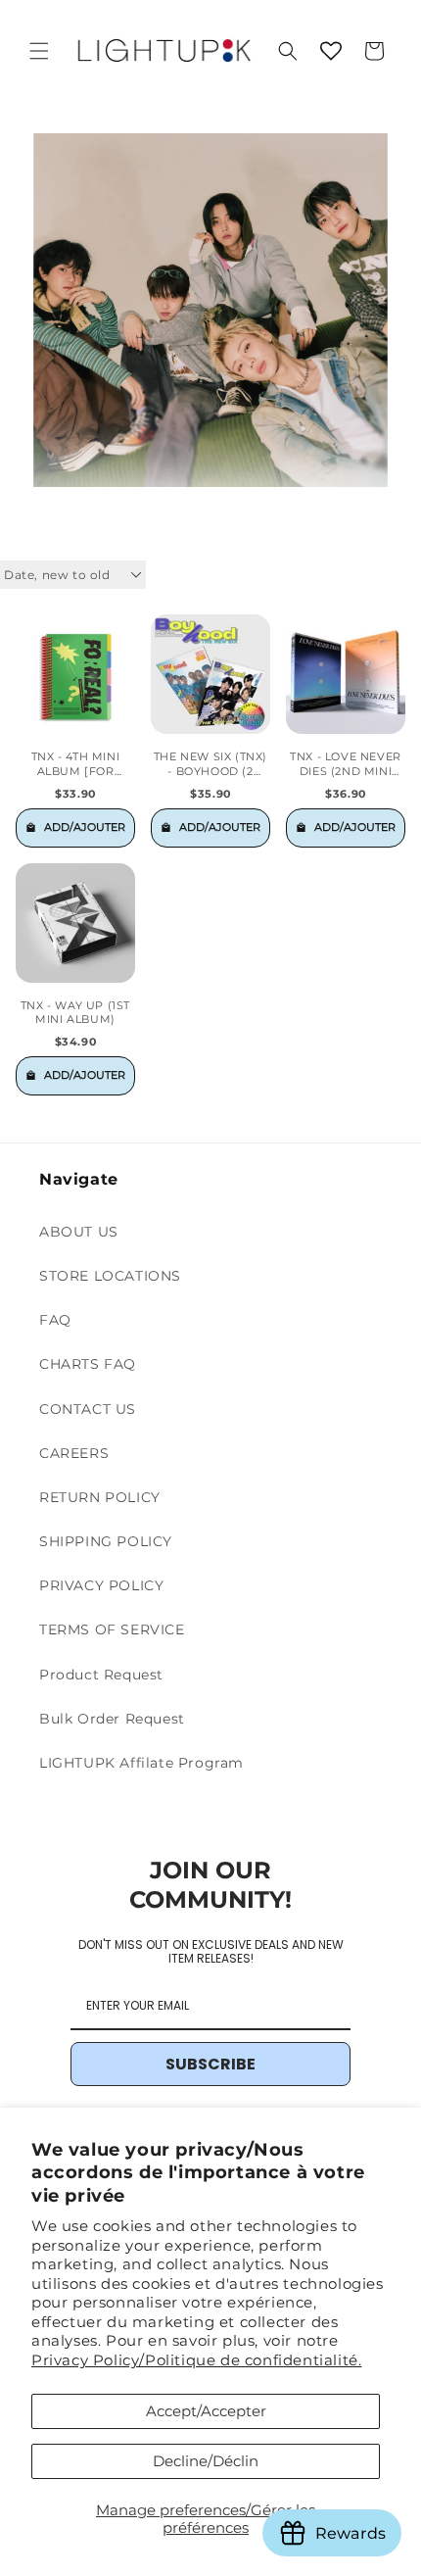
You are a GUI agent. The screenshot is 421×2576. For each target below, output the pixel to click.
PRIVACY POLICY (101, 1585)
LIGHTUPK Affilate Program (141, 1763)
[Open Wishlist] (331, 51)
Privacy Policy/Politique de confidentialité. (196, 2360)
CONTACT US (88, 1409)
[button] (39, 51)
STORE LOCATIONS (110, 1276)
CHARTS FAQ (88, 1364)
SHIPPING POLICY (106, 1541)
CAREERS (74, 1453)
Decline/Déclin (206, 2461)
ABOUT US (79, 1232)
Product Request (101, 1675)
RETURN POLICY (100, 1497)
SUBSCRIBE (210, 2064)
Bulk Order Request (112, 1719)
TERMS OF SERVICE (112, 1629)
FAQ (55, 1320)
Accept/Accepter (206, 2411)
